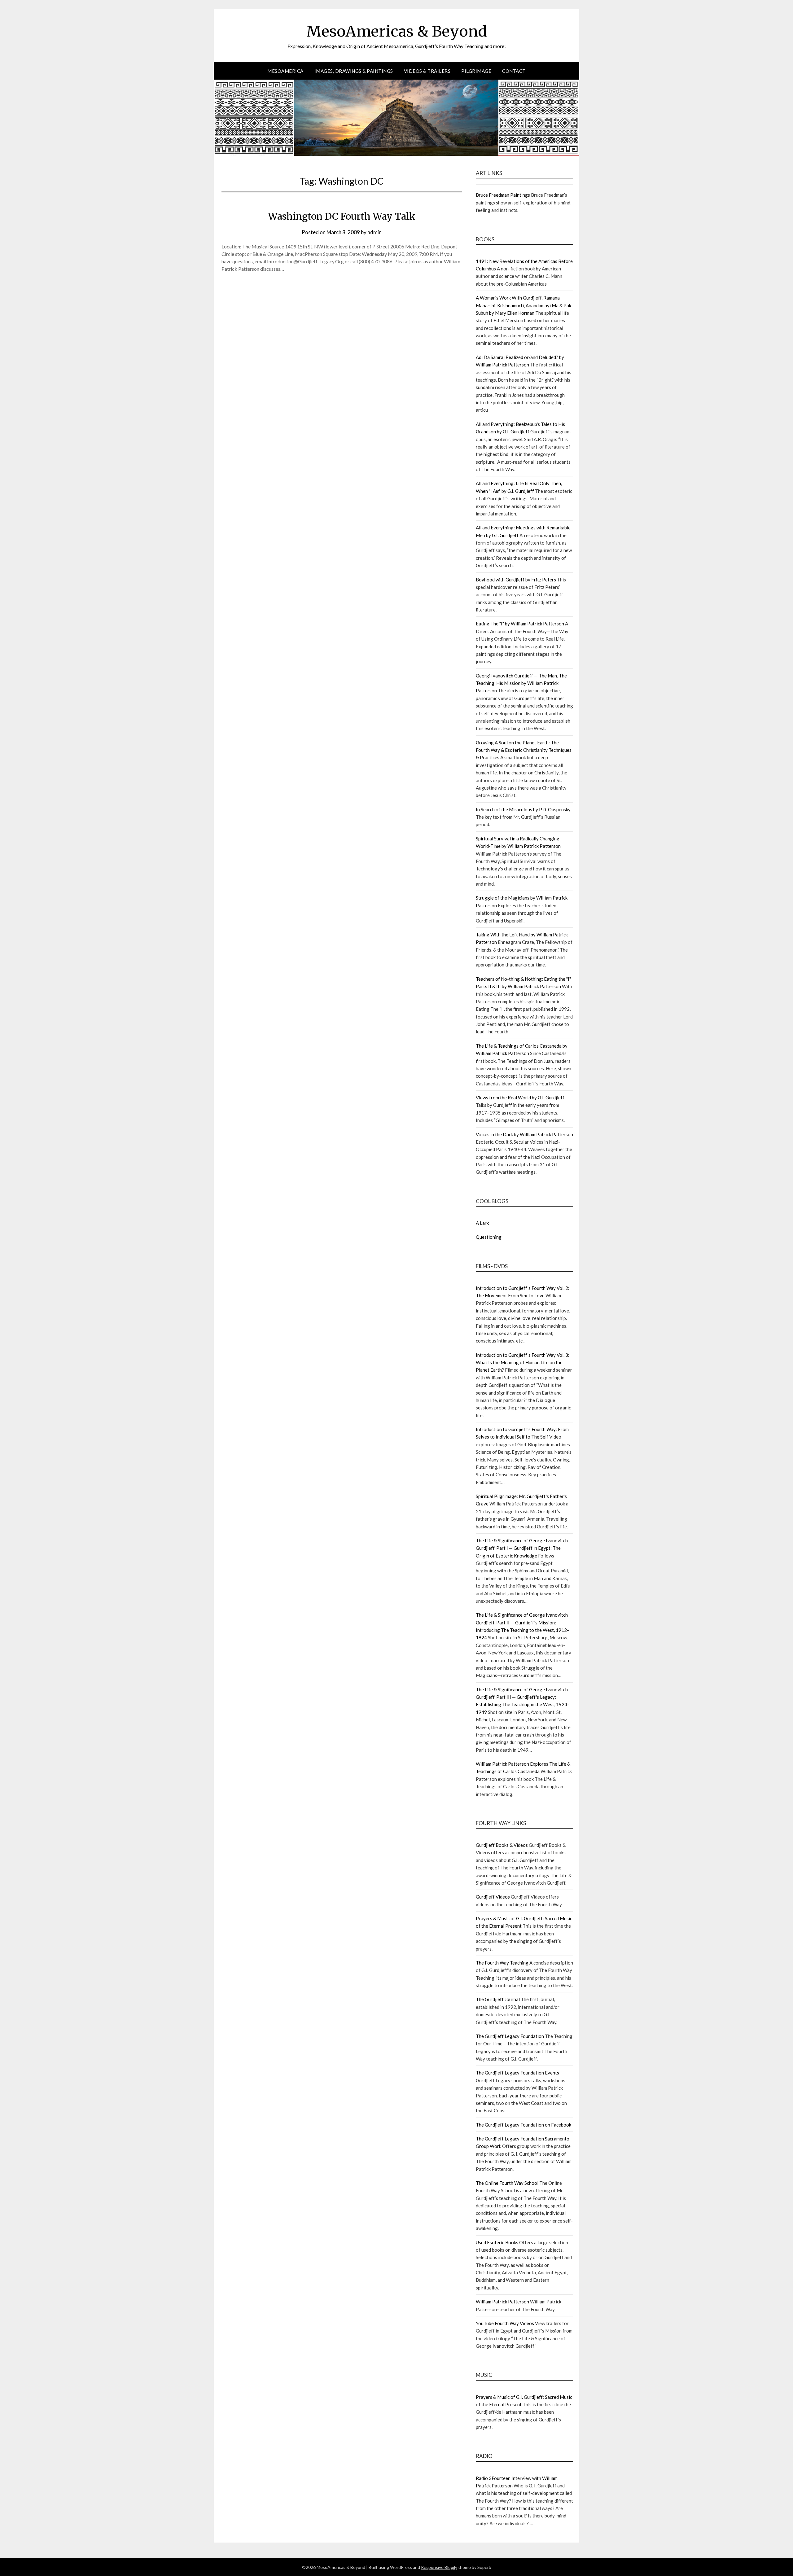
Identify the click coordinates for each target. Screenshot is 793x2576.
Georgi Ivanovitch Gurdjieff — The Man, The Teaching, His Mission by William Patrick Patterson (521, 683)
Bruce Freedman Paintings (503, 195)
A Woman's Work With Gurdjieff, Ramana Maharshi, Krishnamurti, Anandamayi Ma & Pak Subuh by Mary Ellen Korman (524, 305)
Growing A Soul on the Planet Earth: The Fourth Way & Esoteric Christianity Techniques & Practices (524, 750)
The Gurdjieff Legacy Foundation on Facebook (524, 2125)
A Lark (482, 1223)
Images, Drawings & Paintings (354, 71)
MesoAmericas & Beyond (397, 31)
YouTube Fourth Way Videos (505, 2323)
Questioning (489, 1237)
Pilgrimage (476, 71)
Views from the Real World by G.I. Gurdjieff (520, 1097)
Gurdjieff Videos (493, 1897)
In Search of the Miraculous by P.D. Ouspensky (523, 809)
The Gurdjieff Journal (498, 1999)
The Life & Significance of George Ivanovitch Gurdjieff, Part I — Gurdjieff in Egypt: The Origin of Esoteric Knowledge (522, 1548)
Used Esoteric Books (497, 2242)
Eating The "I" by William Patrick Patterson (520, 624)
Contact (514, 71)
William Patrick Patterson (502, 2302)
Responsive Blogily (439, 2567)
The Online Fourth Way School (507, 2183)
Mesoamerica (285, 71)
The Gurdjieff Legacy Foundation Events (517, 2073)
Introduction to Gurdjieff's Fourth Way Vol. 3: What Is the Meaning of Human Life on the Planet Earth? (523, 1362)
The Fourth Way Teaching (502, 1963)
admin (375, 232)
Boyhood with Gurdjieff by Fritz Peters (516, 580)
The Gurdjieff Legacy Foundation (510, 2036)
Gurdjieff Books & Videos (502, 1845)
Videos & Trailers (427, 71)
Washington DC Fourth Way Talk (342, 216)
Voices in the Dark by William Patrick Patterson (524, 1134)
